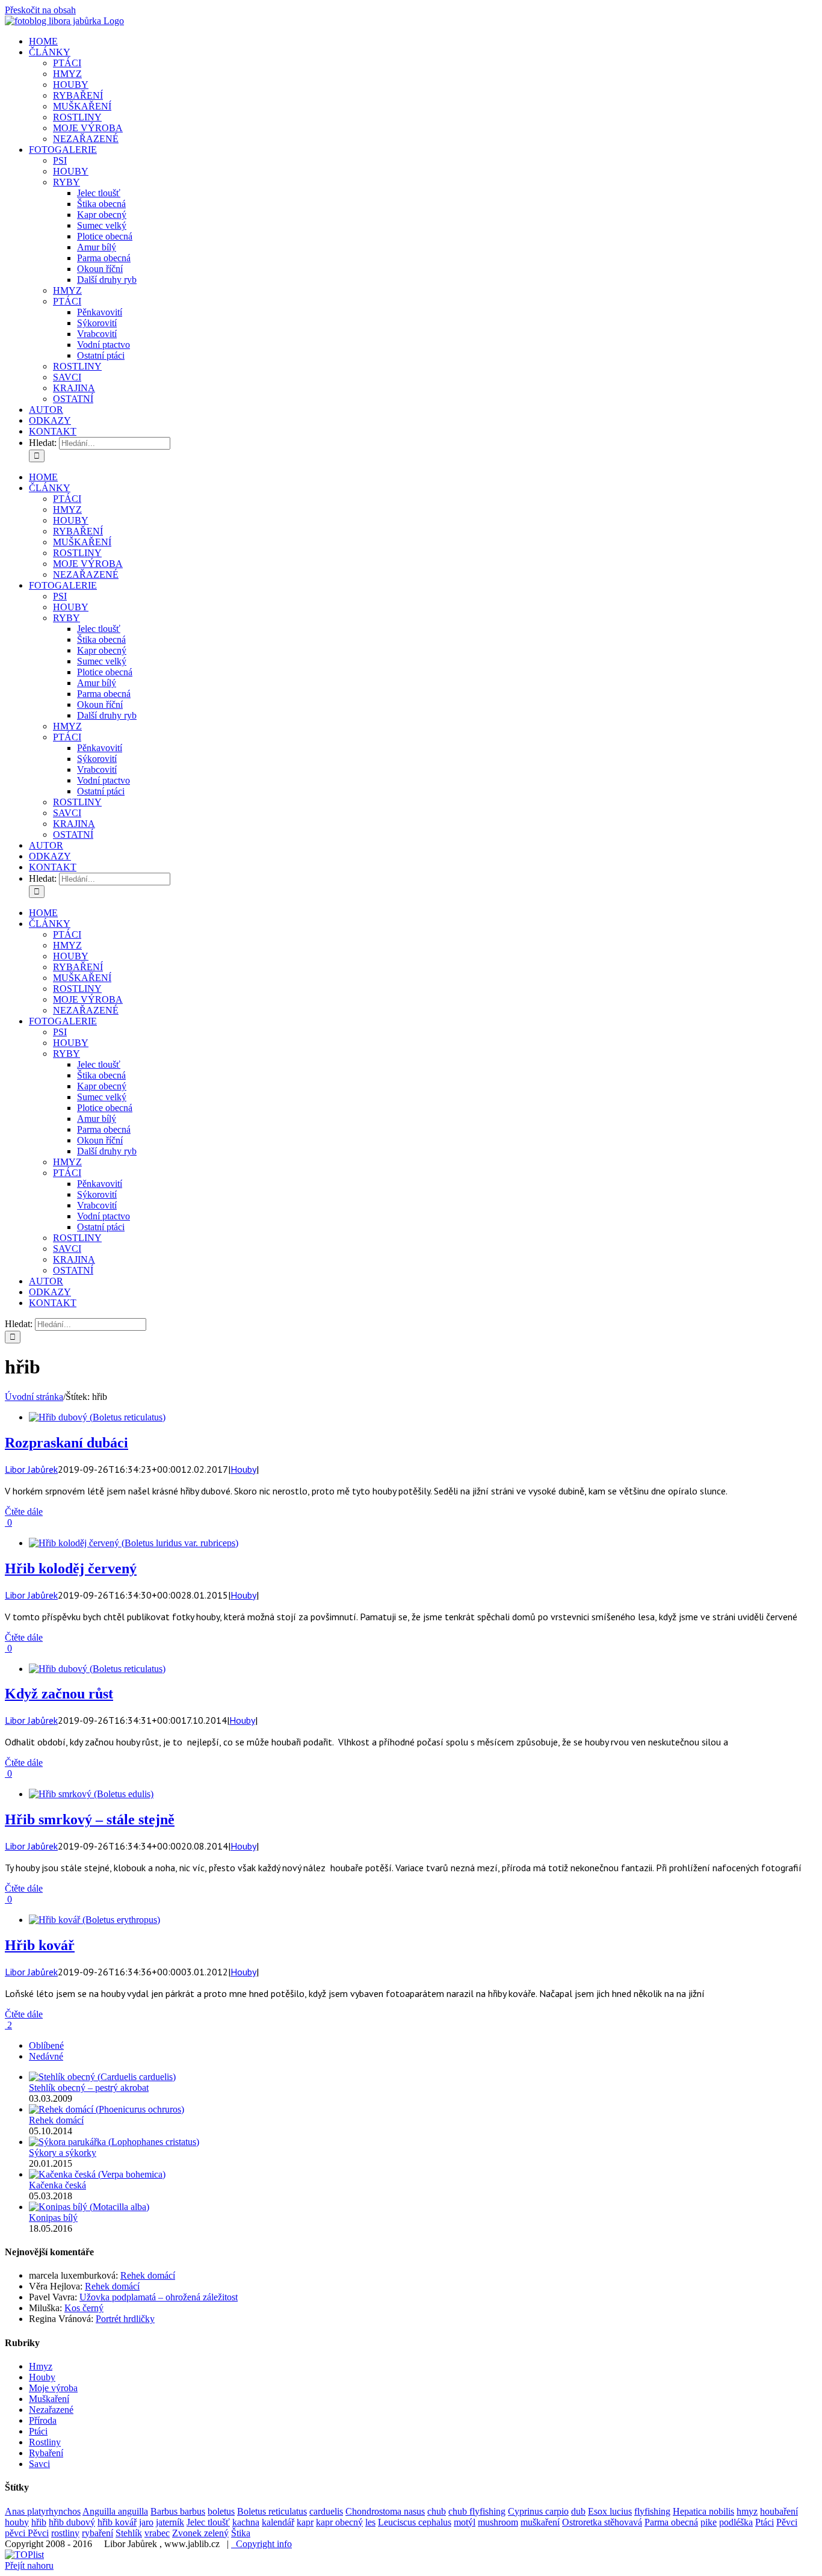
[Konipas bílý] (89, 2207)
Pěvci (787, 2522)
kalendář (278, 2522)
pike (709, 2522)
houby (17, 2522)
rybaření (97, 2533)
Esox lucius (610, 2511)
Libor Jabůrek (31, 1469)
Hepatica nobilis (703, 2511)
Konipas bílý (53, 2218)
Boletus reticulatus (272, 2511)
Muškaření (49, 2399)
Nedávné (46, 2056)
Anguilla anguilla (115, 2511)
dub (578, 2511)
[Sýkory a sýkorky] (114, 2142)
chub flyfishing (477, 2511)
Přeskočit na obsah (40, 10)
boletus (221, 2511)
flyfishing (652, 2511)
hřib (39, 2522)
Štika (241, 2533)
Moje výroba (53, 2388)
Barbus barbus (178, 2511)
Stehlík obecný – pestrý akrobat (89, 2088)
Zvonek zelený (200, 2533)
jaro (146, 2522)
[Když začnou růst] (97, 1669)
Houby (243, 1469)
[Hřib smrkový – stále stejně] (91, 1794)
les (370, 2522)
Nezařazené (51, 2410)
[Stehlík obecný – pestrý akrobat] (102, 2077)
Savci (39, 2464)
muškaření (540, 2522)
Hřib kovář (40, 1945)
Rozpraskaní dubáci (66, 1443)
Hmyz (41, 2366)
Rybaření (46, 2453)
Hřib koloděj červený (71, 1568)
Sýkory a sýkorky (63, 2153)
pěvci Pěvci (27, 2533)
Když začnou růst (59, 1694)
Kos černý (84, 2308)
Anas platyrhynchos (43, 2511)
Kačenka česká (57, 2185)
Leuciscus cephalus (415, 2522)
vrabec (157, 2533)
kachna (246, 2522)
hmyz (747, 2511)
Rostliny (45, 2442)
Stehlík (129, 2533)
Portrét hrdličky (125, 2319)
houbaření (779, 2511)
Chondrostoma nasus (385, 2511)
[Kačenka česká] (97, 2174)
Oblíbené (46, 2045)
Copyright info (261, 2544)
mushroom (498, 2522)
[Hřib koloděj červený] (134, 1543)
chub (437, 2511)
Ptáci (38, 2431)
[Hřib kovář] (94, 1920)
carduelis (326, 2511)
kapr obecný (339, 2522)
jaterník (170, 2522)
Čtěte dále (24, 1512)
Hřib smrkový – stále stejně (90, 1819)
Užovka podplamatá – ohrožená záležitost (159, 2297)
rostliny (65, 2533)
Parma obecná (671, 2522)
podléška (736, 2522)
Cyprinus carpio (538, 2511)
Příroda (43, 2420)
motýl (465, 2522)
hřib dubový (72, 2522)
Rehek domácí (56, 2120)
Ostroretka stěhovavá (602, 2522)
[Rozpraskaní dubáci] (97, 1417)
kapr (305, 2522)
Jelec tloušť (208, 2522)
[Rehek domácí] (107, 2109)
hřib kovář (117, 2522)
